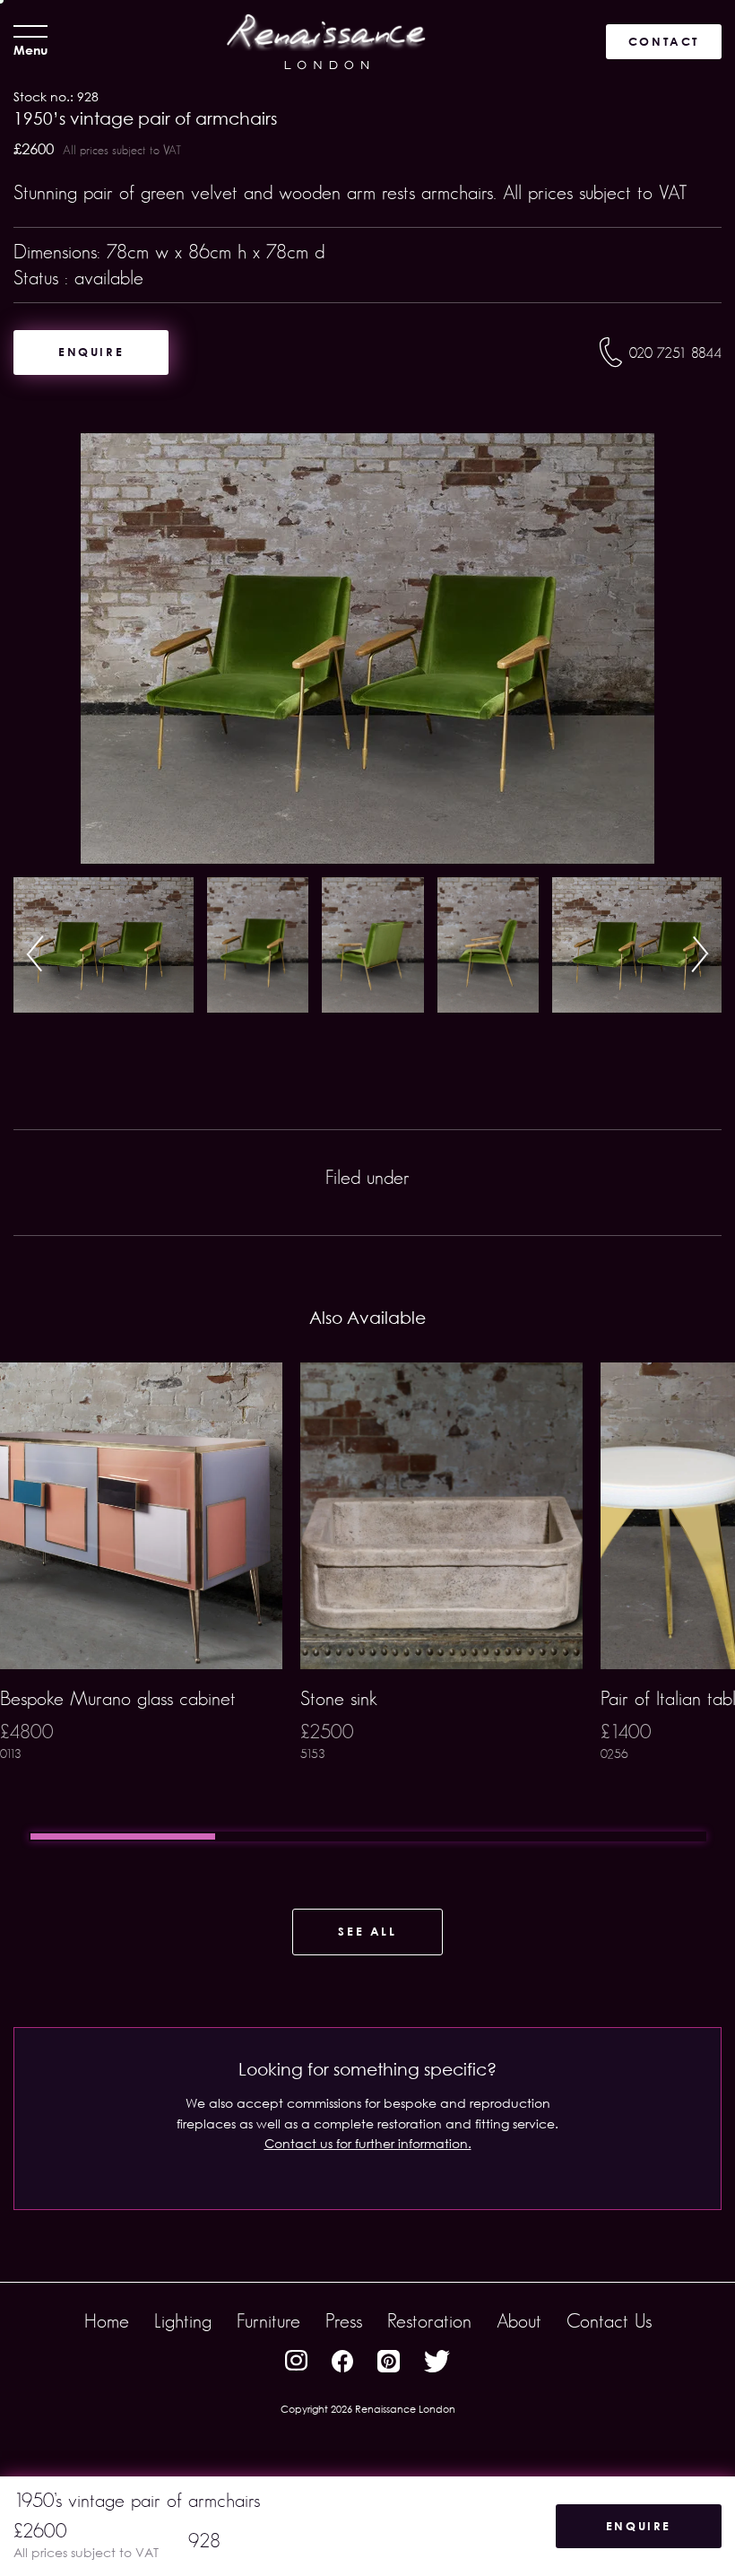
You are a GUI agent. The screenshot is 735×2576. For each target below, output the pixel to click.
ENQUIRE (91, 352)
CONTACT (664, 41)
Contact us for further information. (368, 2143)
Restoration (429, 2321)
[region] (367, 1602)
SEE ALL (367, 1931)
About (519, 2321)
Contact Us (609, 2321)
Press (344, 2321)
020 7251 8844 (675, 353)
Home (107, 2321)
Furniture (268, 2321)
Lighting (183, 2321)
